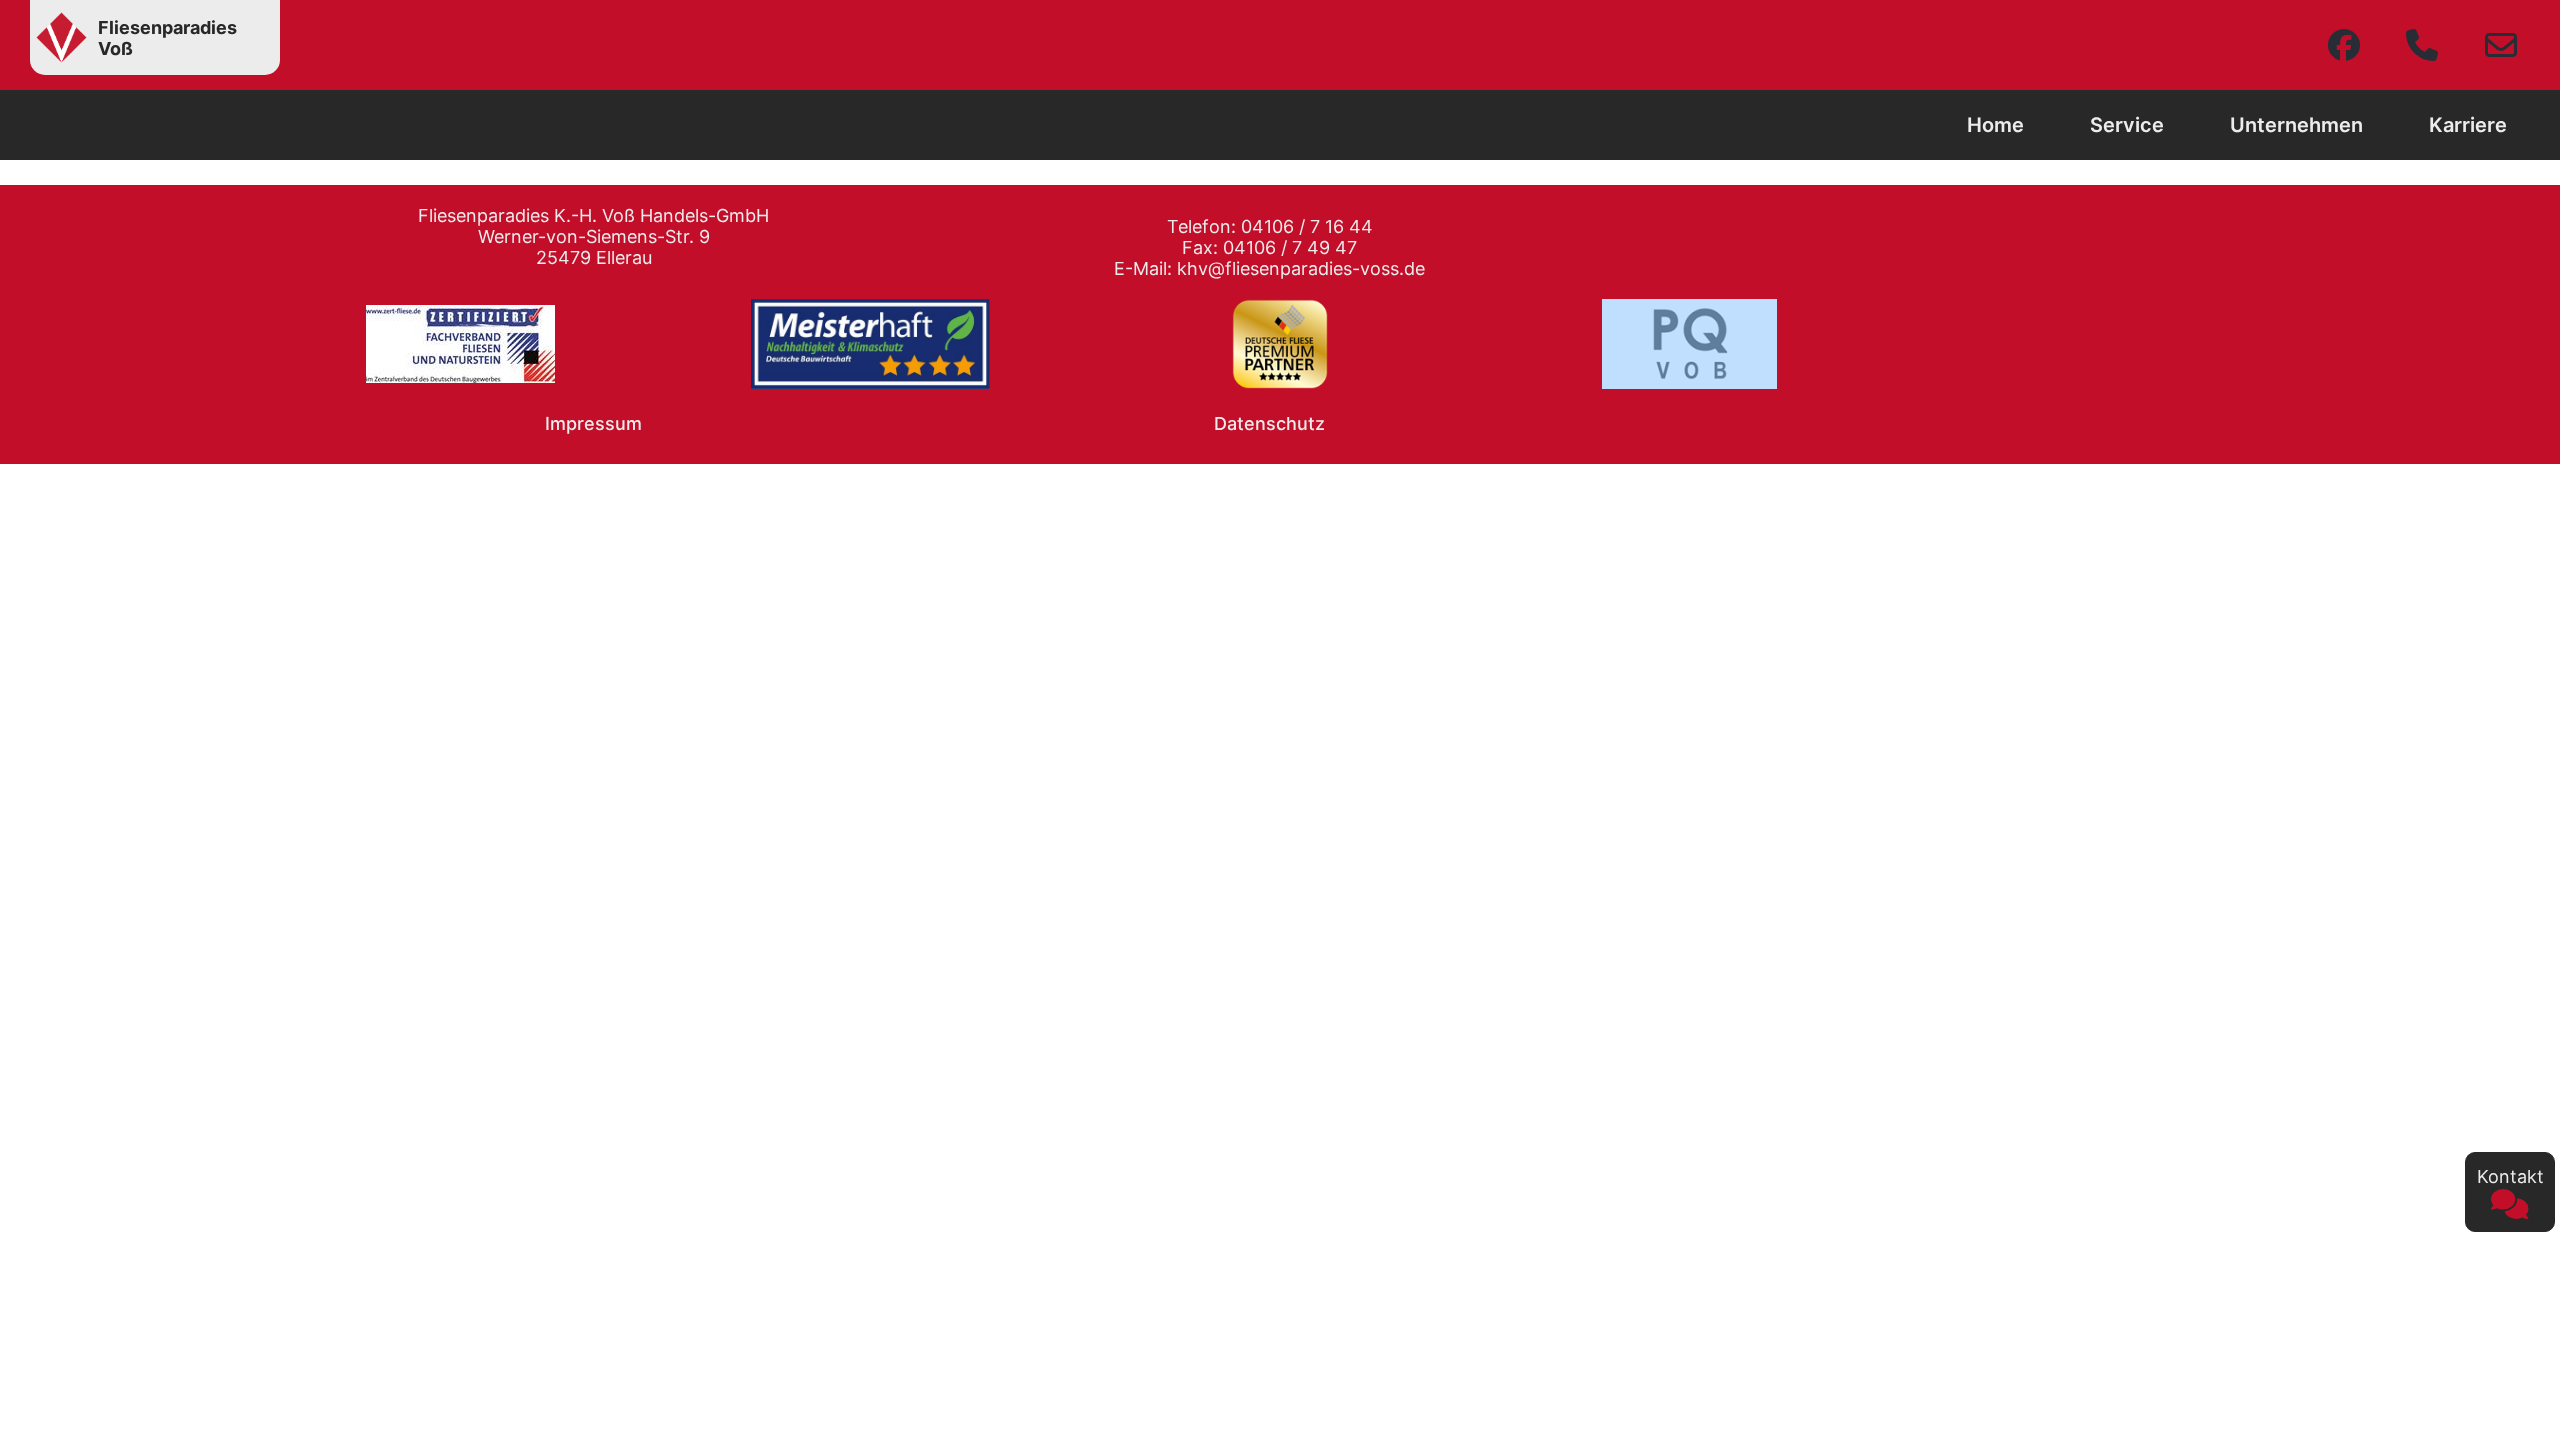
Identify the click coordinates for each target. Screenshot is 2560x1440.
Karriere (2468, 125)
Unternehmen (2296, 125)
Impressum (593, 423)
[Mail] (2501, 45)
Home (1995, 125)
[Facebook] (2344, 45)
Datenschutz (1269, 423)
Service (2127, 125)
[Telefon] (2422, 45)
